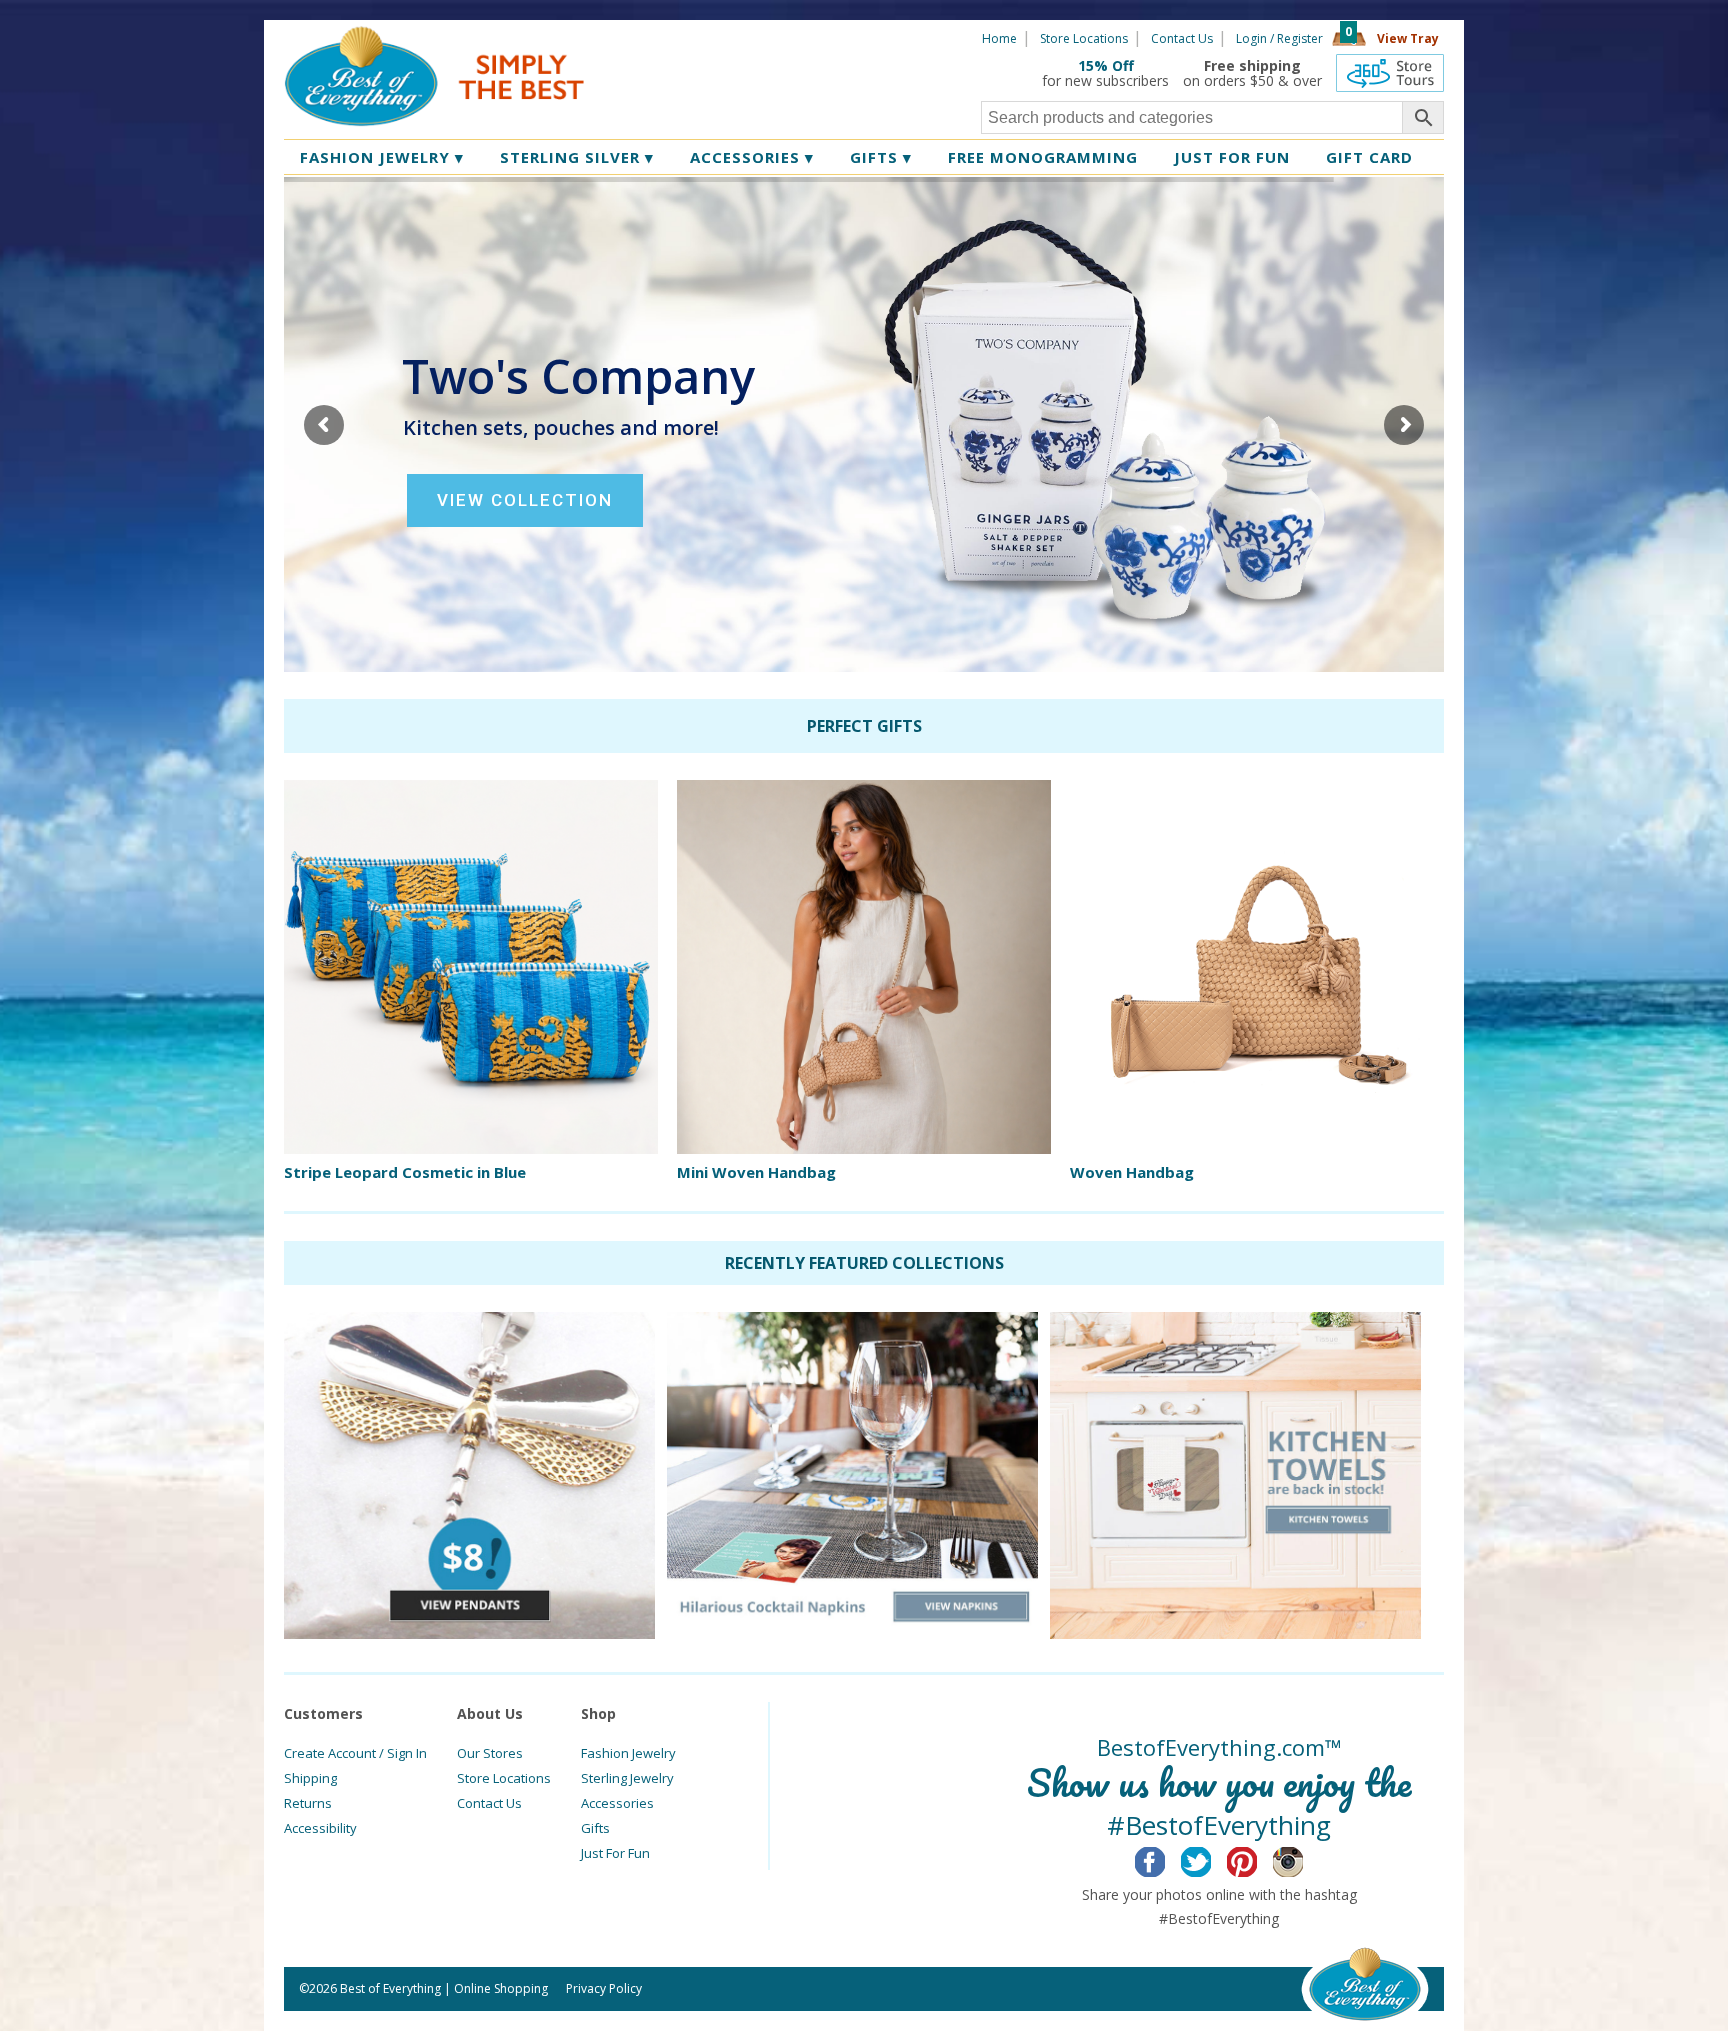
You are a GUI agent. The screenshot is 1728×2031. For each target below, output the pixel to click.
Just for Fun (1232, 157)
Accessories (752, 157)
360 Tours (1390, 73)
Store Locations (1084, 38)
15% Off (1106, 65)
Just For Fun (615, 1853)
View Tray (1408, 38)
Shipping (310, 1778)
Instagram (1303, 1859)
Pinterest (1257, 1859)
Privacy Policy (604, 1988)
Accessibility (320, 1828)
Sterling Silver (577, 157)
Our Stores (490, 1753)
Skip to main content (661, 37)
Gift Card (1369, 157)
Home (999, 38)
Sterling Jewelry (627, 1778)
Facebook (1165, 1859)
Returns (308, 1803)
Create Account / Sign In (355, 1753)
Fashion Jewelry (382, 157)
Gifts (881, 157)
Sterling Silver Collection (864, 492)
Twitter (1211, 1859)
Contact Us (1182, 38)
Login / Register (1279, 38)
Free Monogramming (1043, 157)
